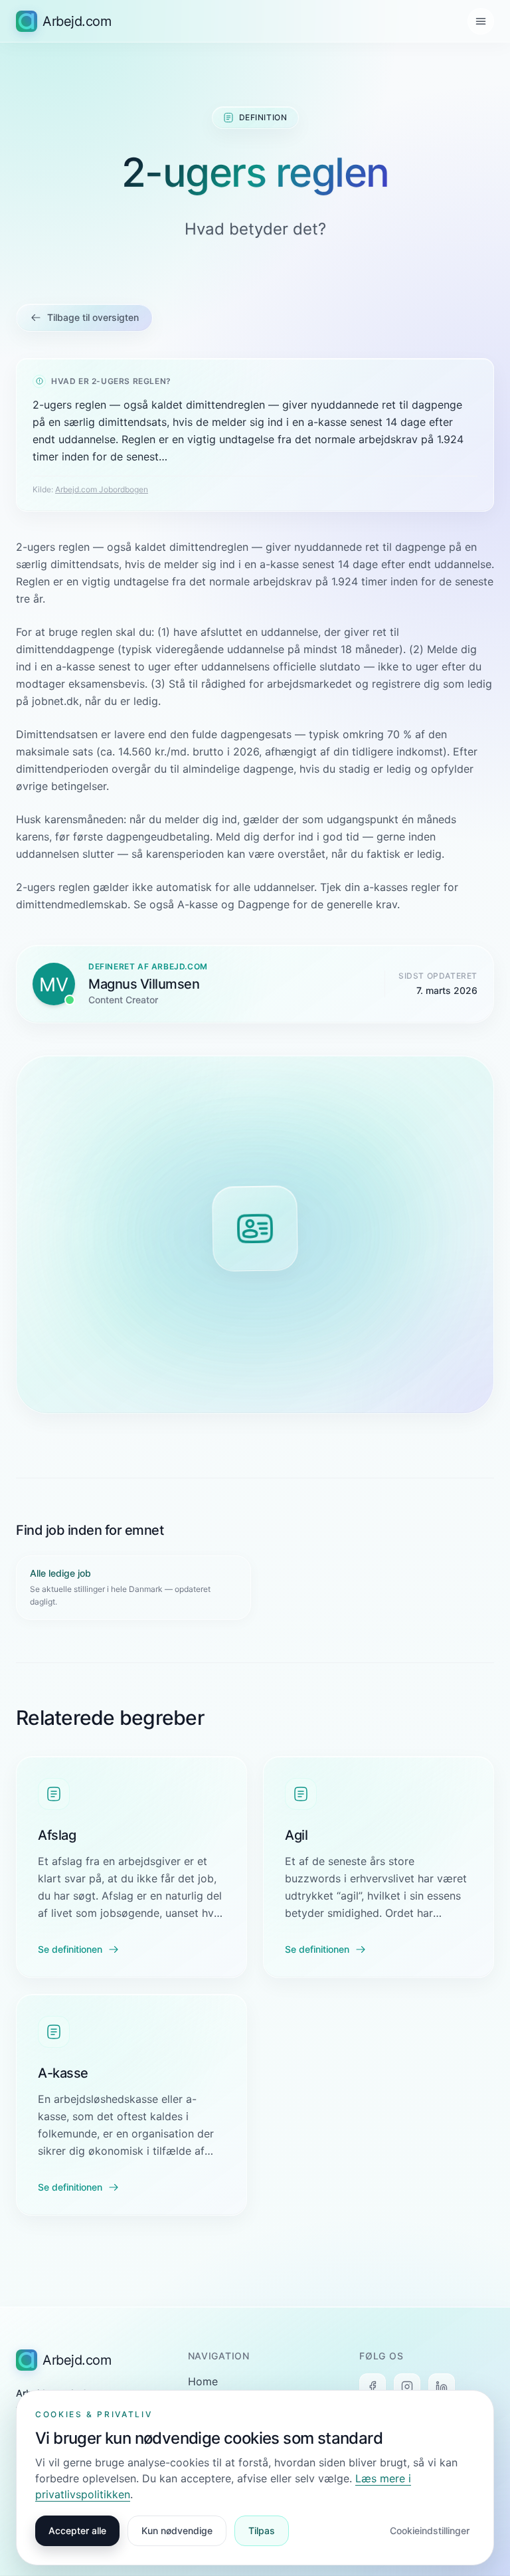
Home (203, 2381)
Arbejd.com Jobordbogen (102, 489)
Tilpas (262, 2530)
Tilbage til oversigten (93, 317)
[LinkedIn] (442, 2387)
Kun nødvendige (177, 2530)
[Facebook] (373, 2387)
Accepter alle (77, 2530)
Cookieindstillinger (430, 2530)
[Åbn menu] (481, 21)
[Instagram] (407, 2387)
